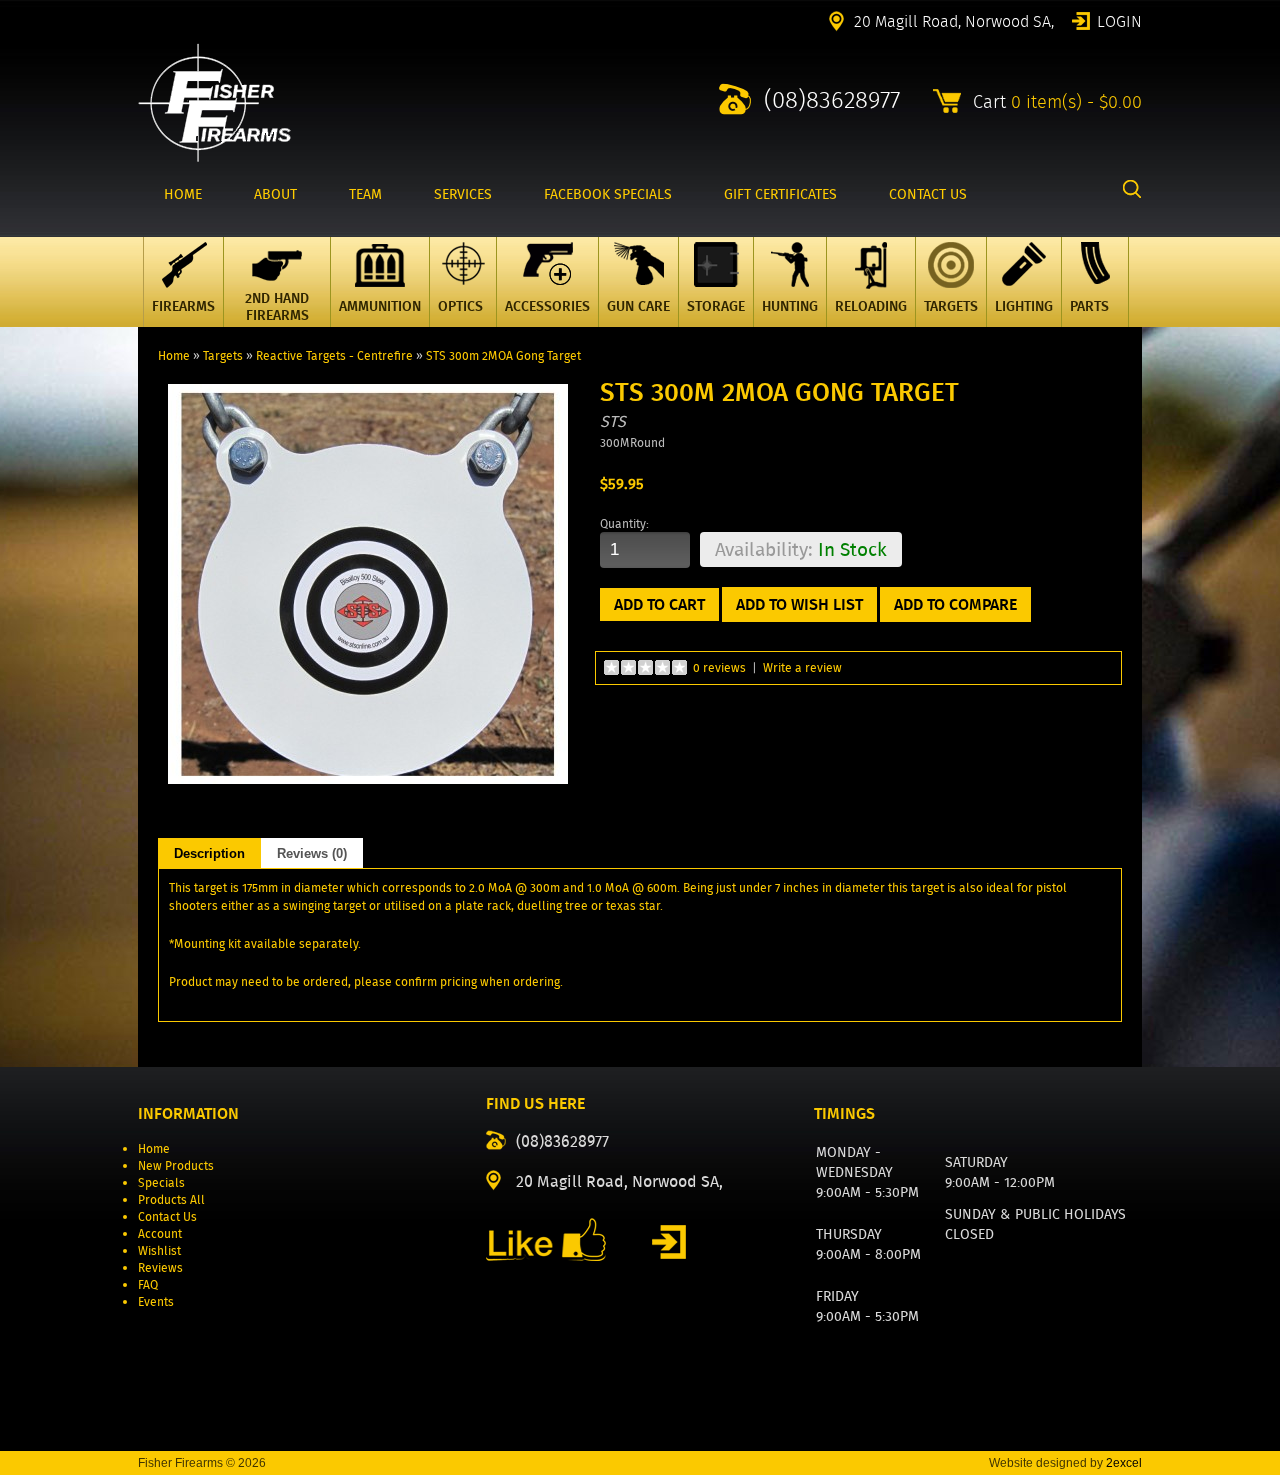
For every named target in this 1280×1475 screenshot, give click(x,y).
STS (613, 421)
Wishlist (159, 1250)
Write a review (802, 667)
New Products (176, 1165)
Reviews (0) (312, 853)
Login (1119, 20)
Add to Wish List (799, 604)
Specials (161, 1182)
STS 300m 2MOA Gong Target (503, 355)
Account (160, 1233)
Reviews (160, 1267)
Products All (171, 1199)
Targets (223, 355)
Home (174, 355)
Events (156, 1301)
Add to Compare (955, 604)
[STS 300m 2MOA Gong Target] (368, 779)
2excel (1124, 1463)
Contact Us (167, 1216)
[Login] (669, 1242)
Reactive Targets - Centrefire (334, 355)
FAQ (148, 1284)
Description (209, 853)
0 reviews (719, 667)
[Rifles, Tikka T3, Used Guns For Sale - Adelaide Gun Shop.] (214, 157)
